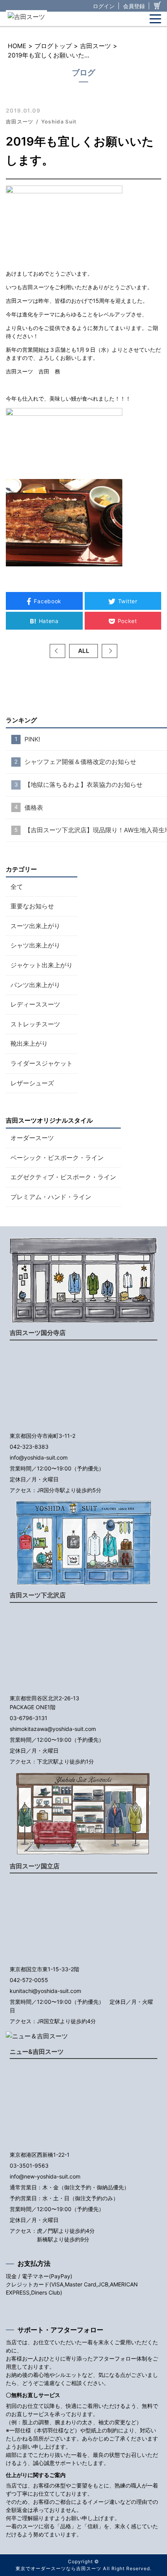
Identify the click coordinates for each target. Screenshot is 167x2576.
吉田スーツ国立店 (35, 1866)
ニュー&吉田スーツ (37, 2052)
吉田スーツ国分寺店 (38, 1333)
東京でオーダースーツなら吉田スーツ (58, 2568)
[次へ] (110, 651)
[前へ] (57, 651)
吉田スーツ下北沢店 (38, 1595)
